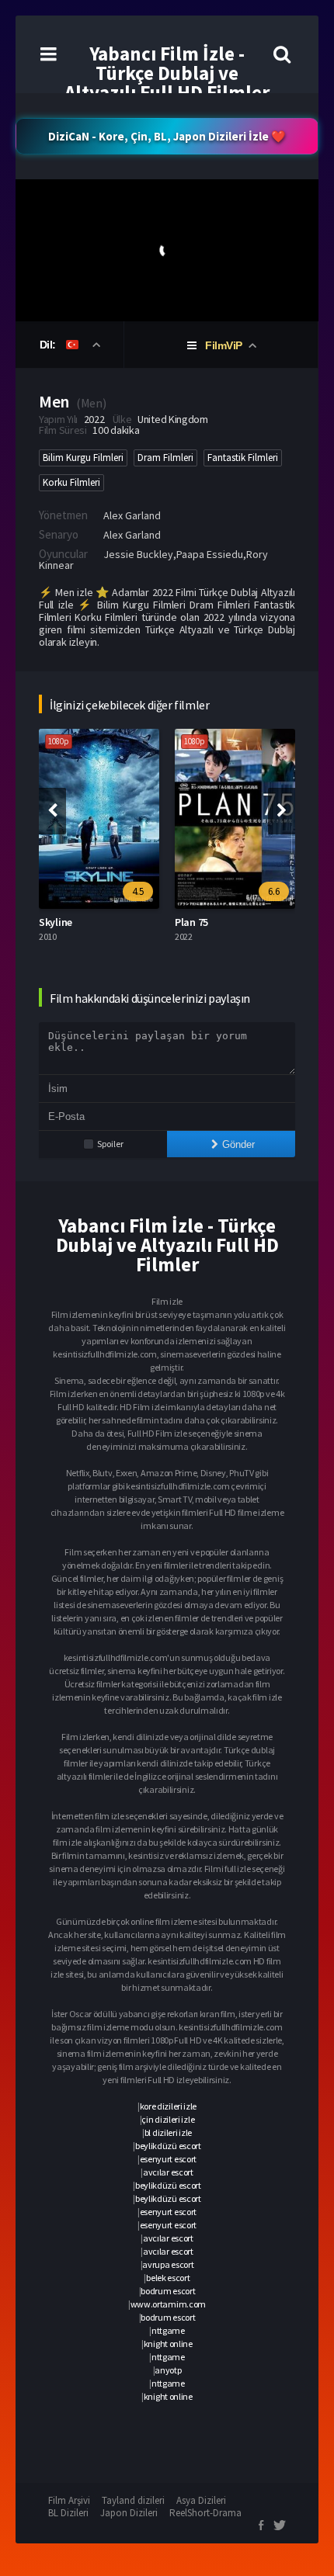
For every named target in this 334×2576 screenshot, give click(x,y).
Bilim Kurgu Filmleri (83, 458)
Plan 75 (191, 922)
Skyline (56, 922)
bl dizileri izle (168, 2132)
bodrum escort (168, 2291)
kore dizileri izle (169, 2106)
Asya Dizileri (201, 2500)
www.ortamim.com (169, 2304)
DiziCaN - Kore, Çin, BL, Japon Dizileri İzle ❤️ (167, 136)
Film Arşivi (69, 2500)
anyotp (168, 2370)
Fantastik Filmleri (243, 458)
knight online (168, 2344)
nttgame (168, 2330)
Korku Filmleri (71, 482)
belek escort (168, 2278)
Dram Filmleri (165, 458)
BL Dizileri (68, 2513)
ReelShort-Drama (205, 2513)
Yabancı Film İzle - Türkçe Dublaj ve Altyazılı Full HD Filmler (167, 73)
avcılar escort (168, 2172)
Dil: (49, 345)
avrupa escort (168, 2264)
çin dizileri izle (168, 2119)
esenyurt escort (169, 2159)
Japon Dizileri (129, 2513)
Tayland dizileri (133, 2500)
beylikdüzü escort (168, 2146)
